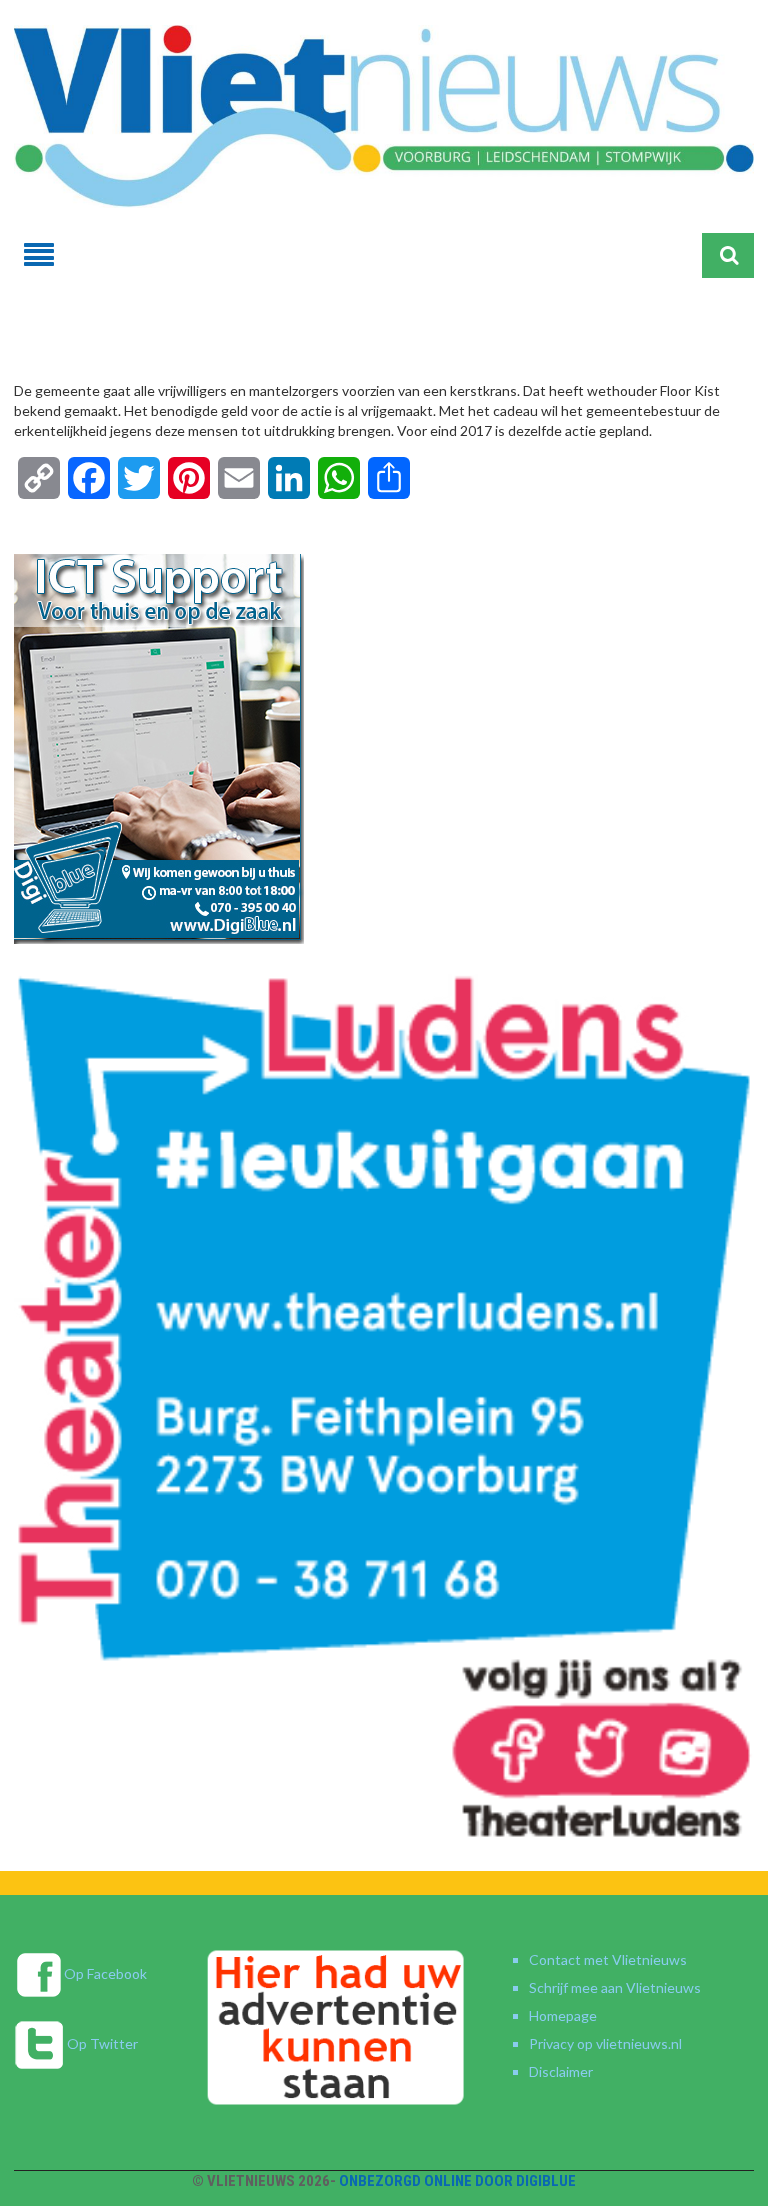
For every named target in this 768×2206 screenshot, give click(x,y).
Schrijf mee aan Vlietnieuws (615, 1987)
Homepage (563, 2015)
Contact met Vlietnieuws (608, 1959)
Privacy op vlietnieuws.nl (605, 2043)
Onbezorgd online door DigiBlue (457, 2181)
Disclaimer (561, 2071)
